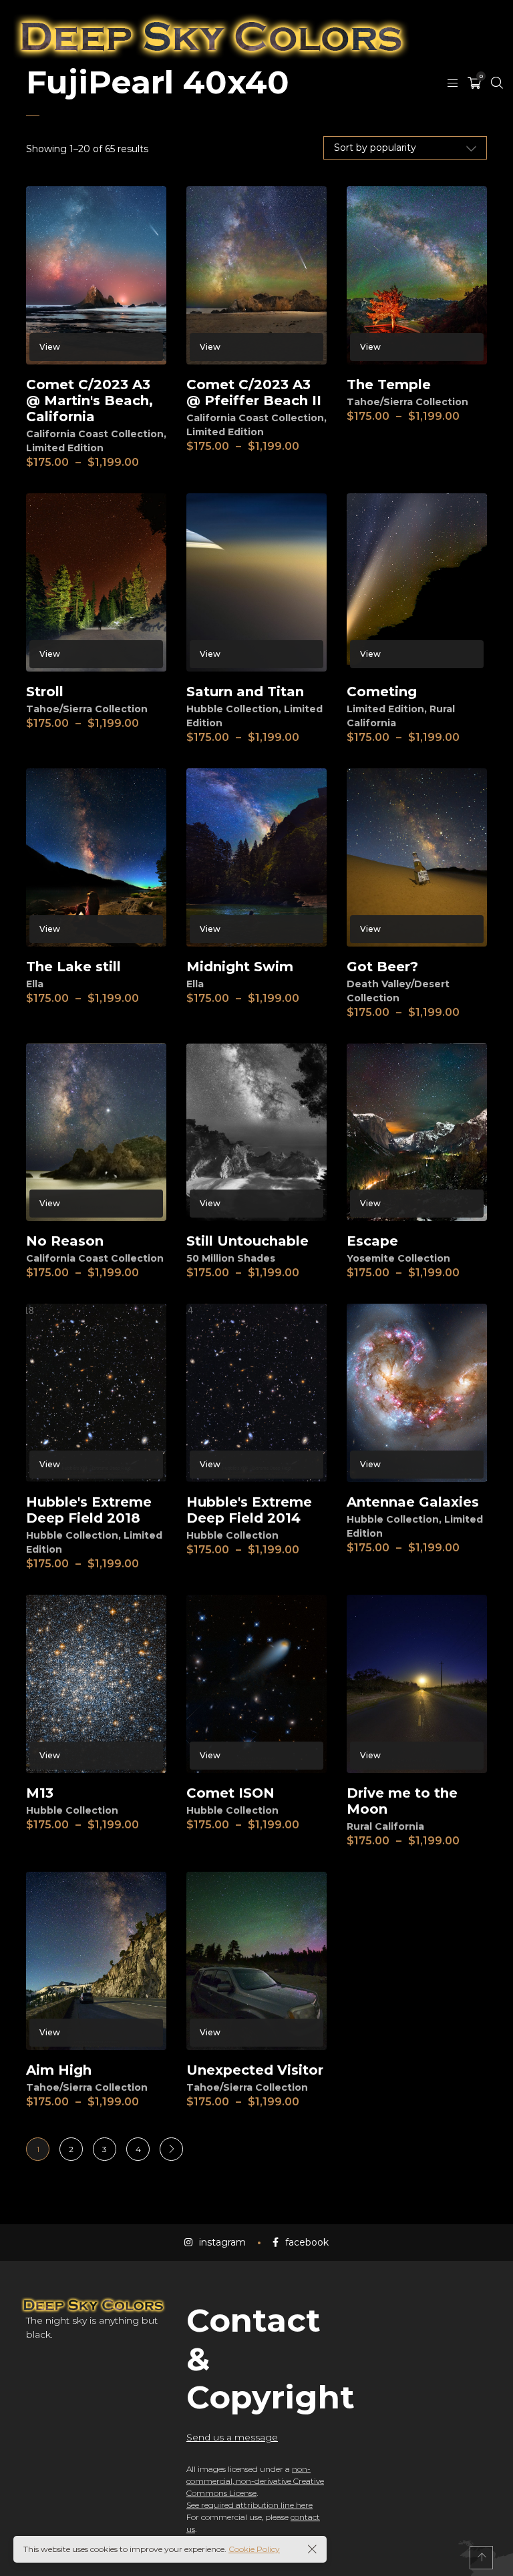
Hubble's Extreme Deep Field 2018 (89, 1510)
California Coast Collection (95, 434)
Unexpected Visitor (255, 2070)
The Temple (389, 384)
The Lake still (73, 967)
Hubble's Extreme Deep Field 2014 (249, 1510)
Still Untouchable (247, 1241)
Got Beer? (382, 967)
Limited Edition (65, 448)
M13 (40, 1793)
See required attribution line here (249, 2505)
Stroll (45, 692)
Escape (372, 1241)
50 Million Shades (231, 1258)
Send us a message (232, 2437)
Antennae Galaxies (413, 1502)
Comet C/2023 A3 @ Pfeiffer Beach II (254, 393)
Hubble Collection (232, 709)
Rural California (385, 1826)
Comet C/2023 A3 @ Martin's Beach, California (90, 401)
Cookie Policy (254, 2549)
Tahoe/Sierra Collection (407, 402)
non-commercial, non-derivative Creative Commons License (255, 2481)
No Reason (65, 1241)
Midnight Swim (240, 967)
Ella (35, 984)
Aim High (59, 2070)
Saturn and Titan (245, 692)
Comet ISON (230, 1793)
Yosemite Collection (398, 1258)
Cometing (382, 692)
